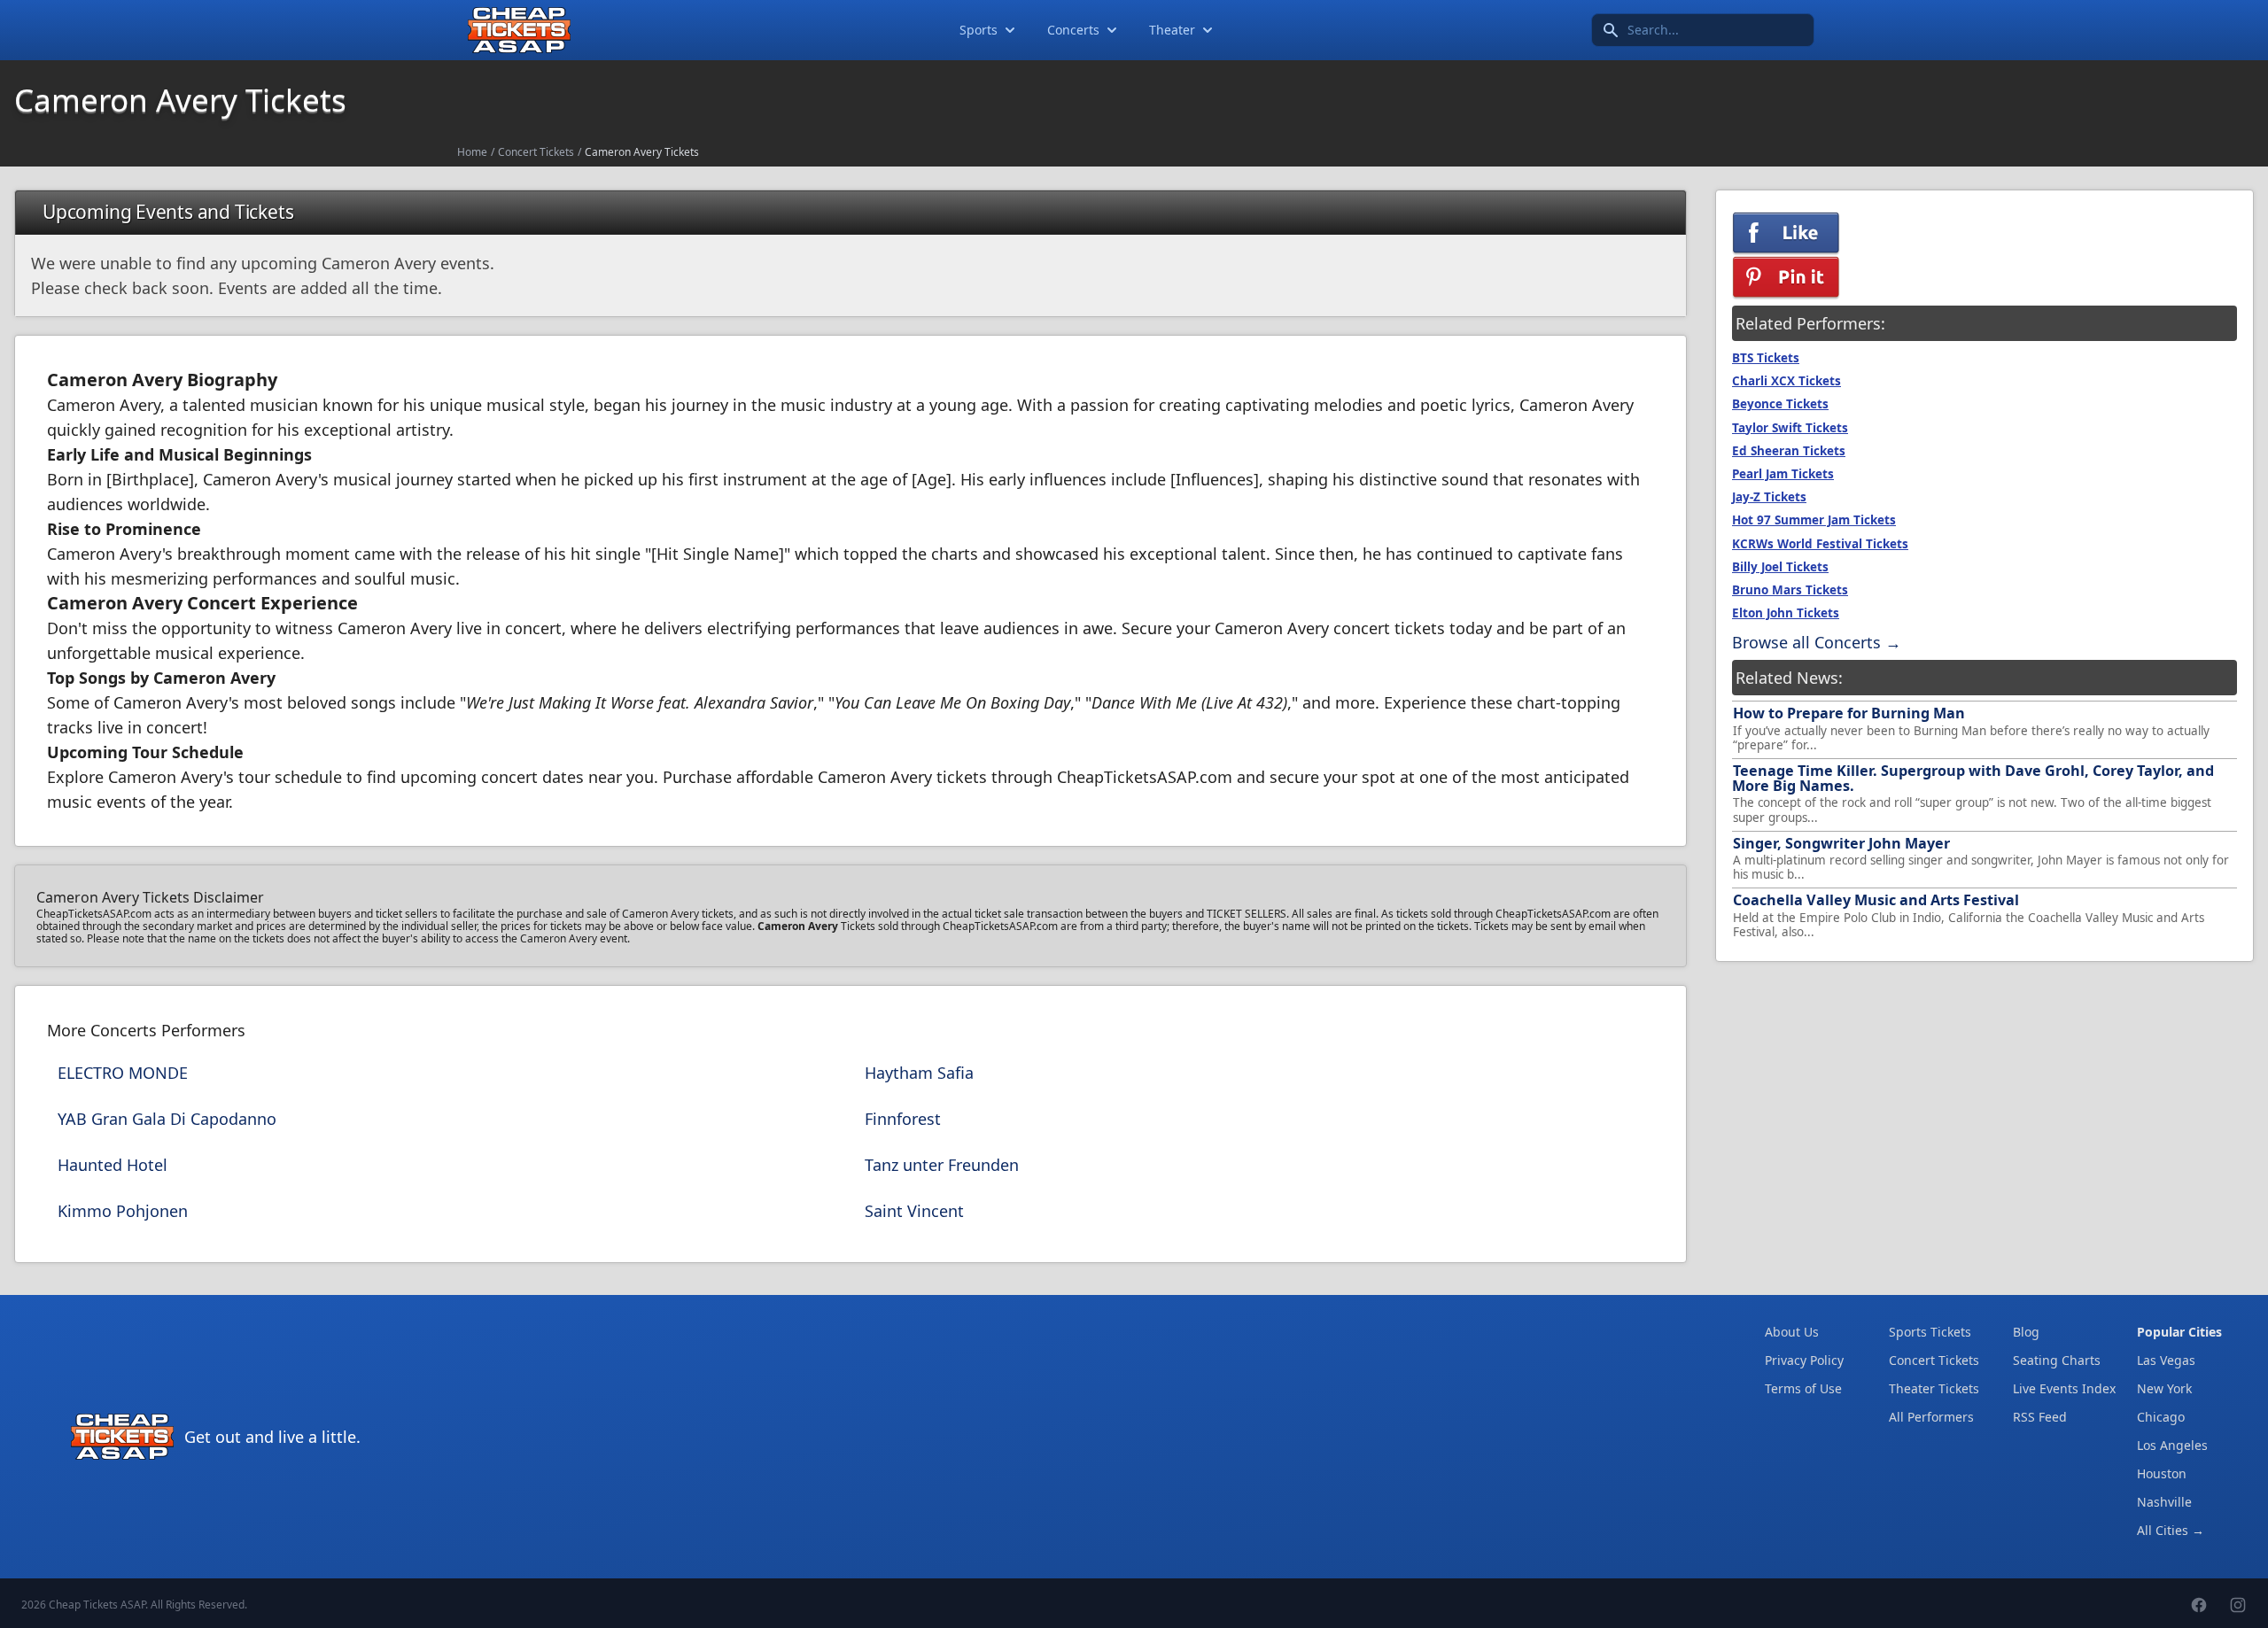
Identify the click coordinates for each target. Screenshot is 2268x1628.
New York (2164, 1388)
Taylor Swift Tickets (1790, 428)
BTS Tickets (1766, 358)
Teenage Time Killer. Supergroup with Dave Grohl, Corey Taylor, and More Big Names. (1973, 778)
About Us (1792, 1332)
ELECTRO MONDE (123, 1073)
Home (472, 152)
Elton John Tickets (1786, 613)
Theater (1172, 30)
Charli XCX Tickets (1786, 381)
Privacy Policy (1804, 1360)
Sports (979, 30)
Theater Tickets (1934, 1388)
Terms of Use (1803, 1388)
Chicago (2161, 1417)
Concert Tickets (536, 152)
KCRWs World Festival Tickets (1820, 544)
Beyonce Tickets (1780, 404)
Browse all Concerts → (1817, 642)
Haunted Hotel (113, 1165)
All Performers (1931, 1417)
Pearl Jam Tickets (1783, 474)
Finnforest (903, 1119)
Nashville (2164, 1502)
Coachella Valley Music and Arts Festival (1876, 900)
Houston (2162, 1473)
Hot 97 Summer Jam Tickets (1814, 520)
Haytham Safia (919, 1073)
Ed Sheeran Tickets (1789, 451)
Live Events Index (2064, 1388)
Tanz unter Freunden (942, 1165)
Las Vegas (2166, 1360)
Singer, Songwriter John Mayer (1841, 843)
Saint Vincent (914, 1211)
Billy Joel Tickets (1780, 567)
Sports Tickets (1930, 1332)
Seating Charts (2057, 1360)
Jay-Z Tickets (1769, 497)
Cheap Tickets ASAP (97, 1605)
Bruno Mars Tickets (1790, 590)
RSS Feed (2040, 1417)
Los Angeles (2172, 1445)
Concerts (1073, 30)
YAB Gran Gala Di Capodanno (167, 1119)
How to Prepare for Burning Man (1849, 713)
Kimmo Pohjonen (123, 1211)
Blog (2026, 1332)
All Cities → (2171, 1530)
